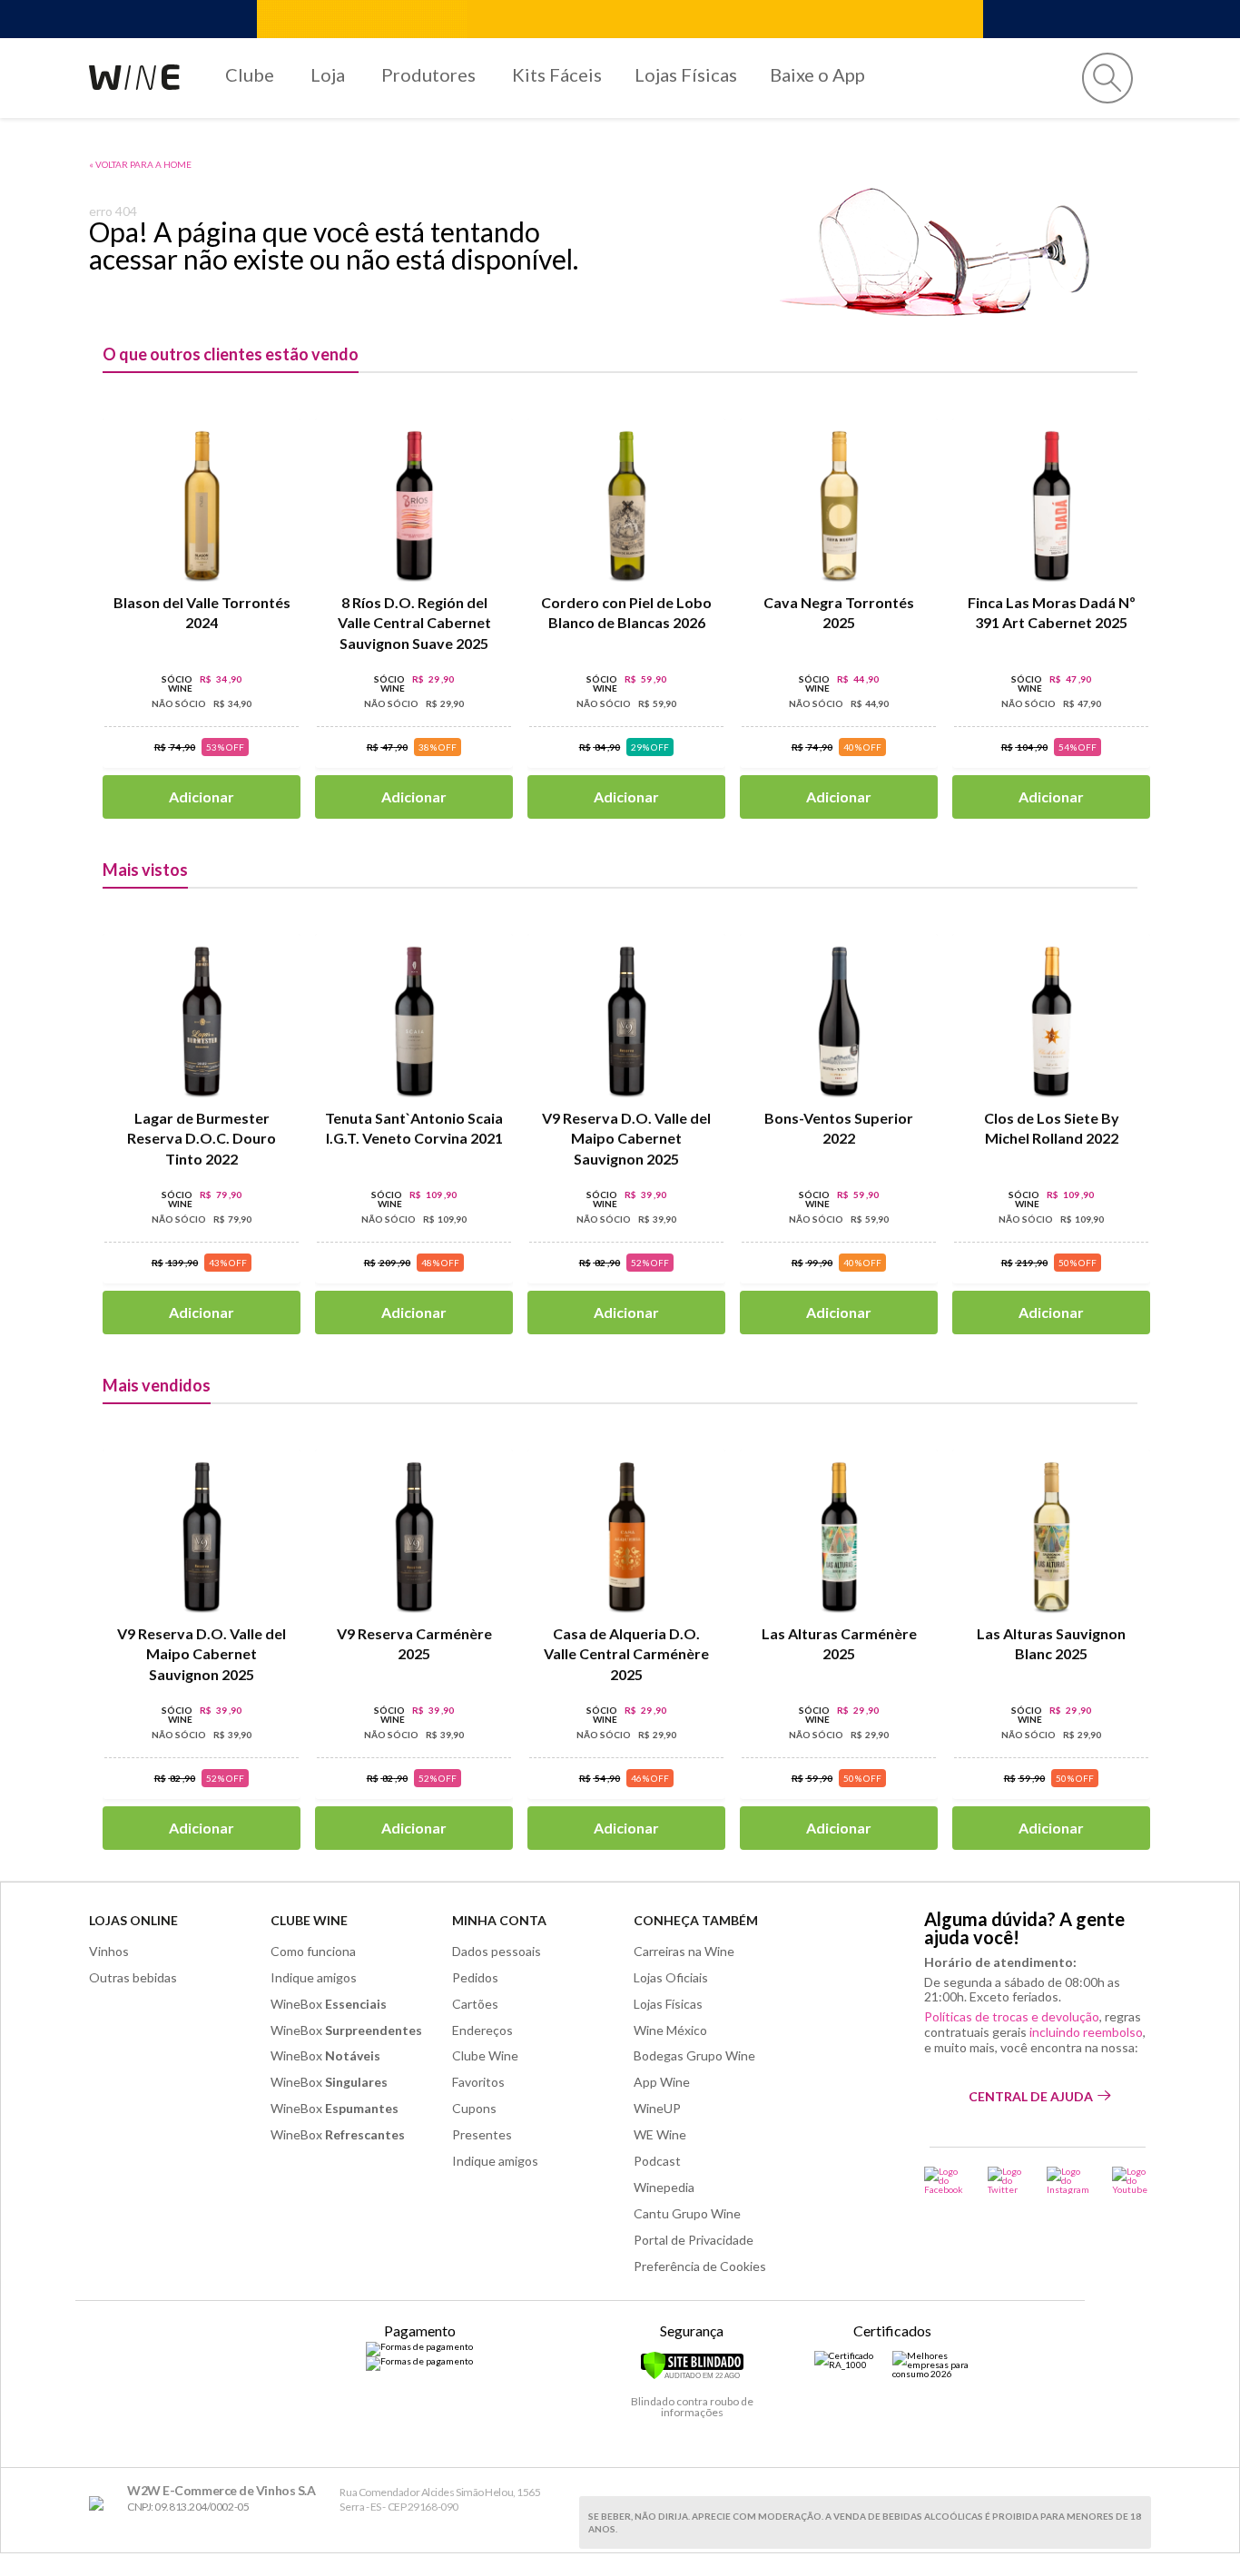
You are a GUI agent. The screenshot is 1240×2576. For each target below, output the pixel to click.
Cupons (474, 2108)
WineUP (657, 2108)
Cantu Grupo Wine (687, 2213)
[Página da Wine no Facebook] (945, 2180)
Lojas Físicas (686, 74)
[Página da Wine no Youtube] (1132, 2180)
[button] (1107, 78)
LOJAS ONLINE (133, 1920)
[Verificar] (692, 2376)
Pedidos (475, 1977)
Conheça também (696, 1920)
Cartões (475, 2004)
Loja (328, 74)
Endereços (482, 2030)
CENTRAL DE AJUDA (1031, 2096)
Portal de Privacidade (694, 2240)
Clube (250, 74)
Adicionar (202, 796)
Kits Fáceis (557, 74)
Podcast (657, 2161)
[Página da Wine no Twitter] (1006, 2180)
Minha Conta (499, 1920)
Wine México (670, 2030)
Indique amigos (314, 1977)
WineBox (329, 2004)
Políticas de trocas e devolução (1012, 2016)
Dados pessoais (497, 1951)
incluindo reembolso (1086, 2032)
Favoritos (478, 2082)
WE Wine (660, 2134)
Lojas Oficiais (671, 1977)
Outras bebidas (133, 1977)
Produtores (428, 74)
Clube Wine (309, 1920)
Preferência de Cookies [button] (700, 2266)
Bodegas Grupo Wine (694, 2055)
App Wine (662, 2082)
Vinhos (109, 1951)
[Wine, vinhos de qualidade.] (100, 2504)
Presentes (482, 2134)
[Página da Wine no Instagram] (1068, 2180)
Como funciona (313, 1951)
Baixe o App (817, 74)
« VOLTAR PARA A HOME (140, 164)
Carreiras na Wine (684, 1951)
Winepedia (664, 2187)
